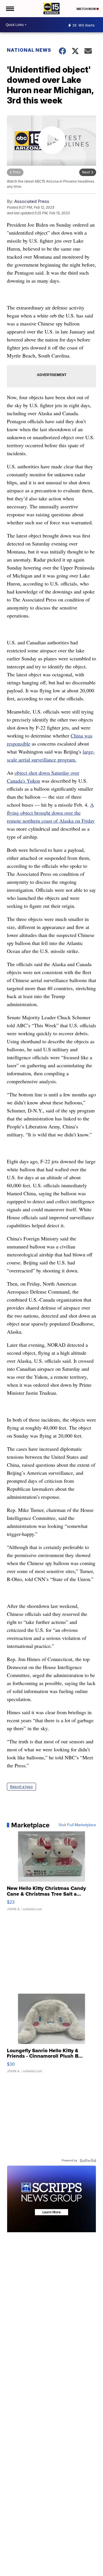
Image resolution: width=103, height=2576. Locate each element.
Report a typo (21, 1787)
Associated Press (32, 201)
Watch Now (86, 9)
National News (29, 50)
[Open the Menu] (10, 9)
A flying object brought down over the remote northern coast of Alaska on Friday (51, 813)
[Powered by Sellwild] (88, 2161)
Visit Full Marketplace (77, 1825)
